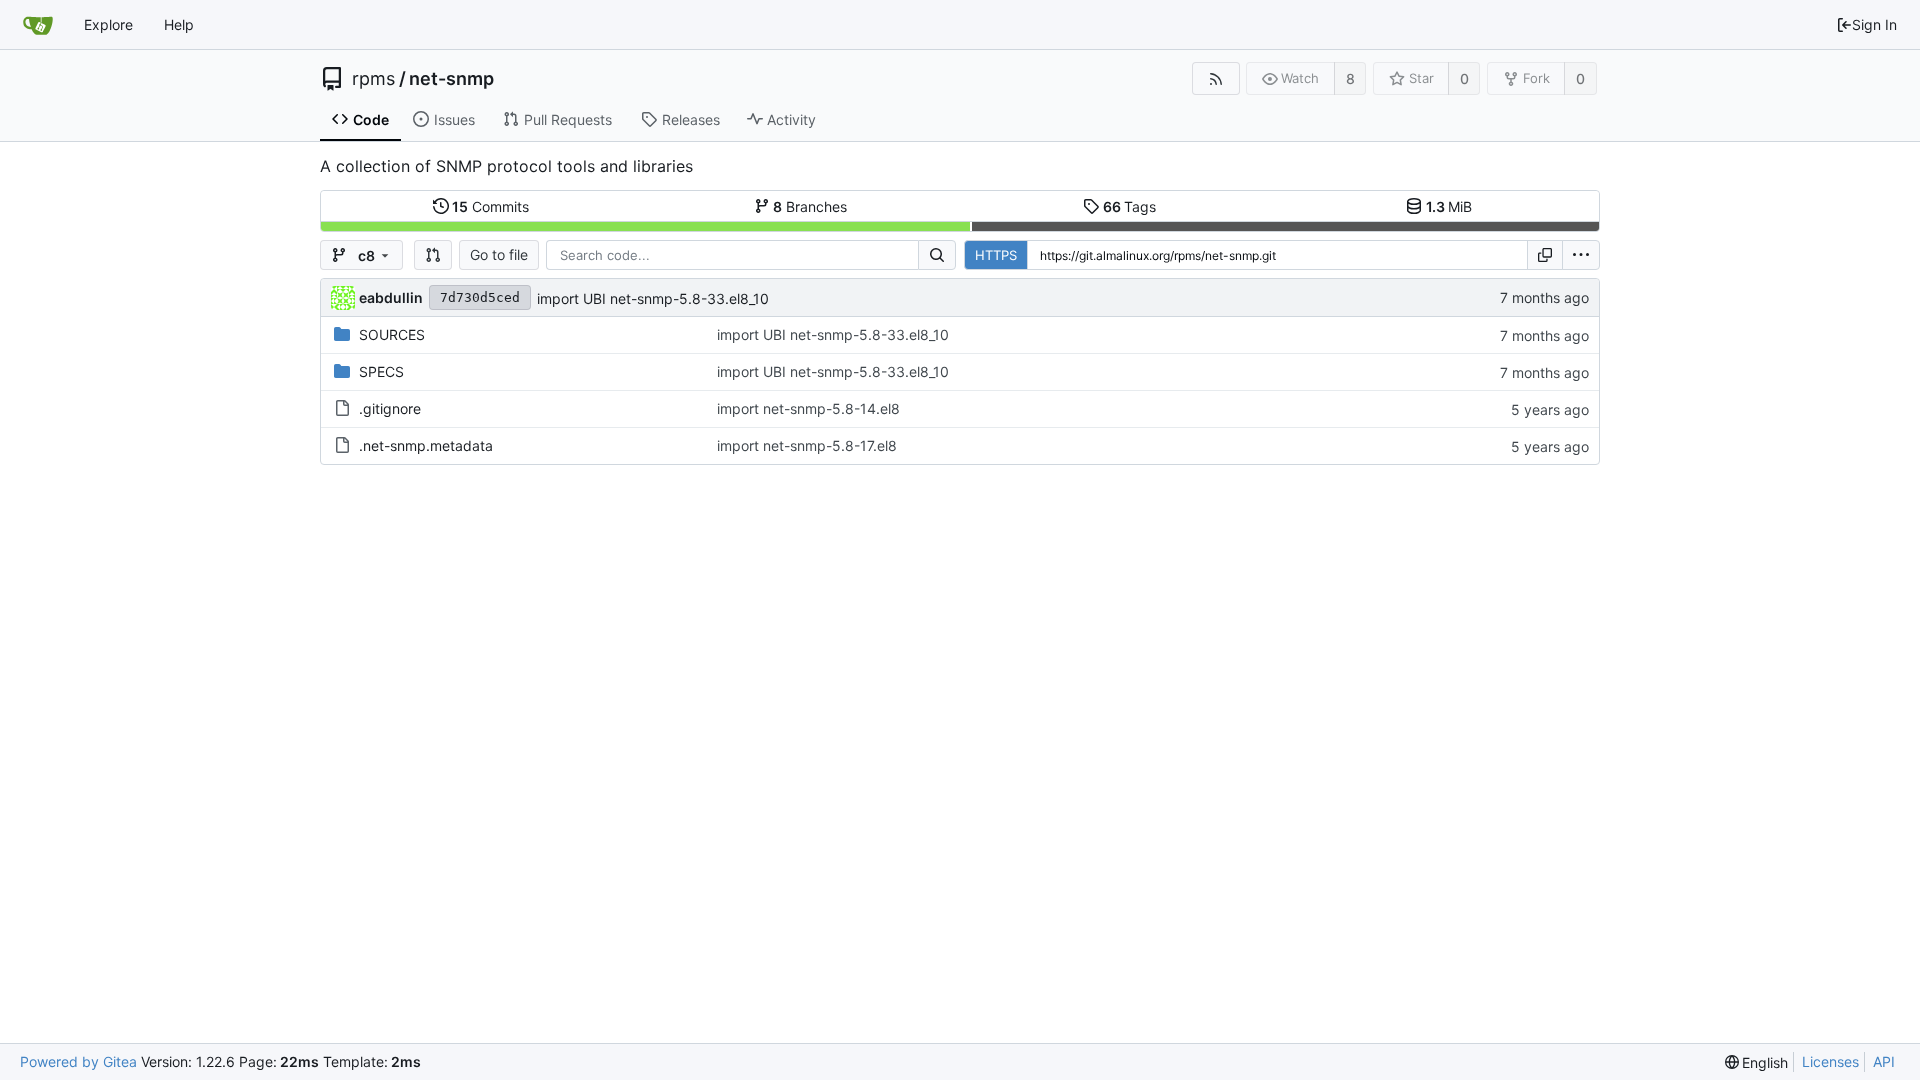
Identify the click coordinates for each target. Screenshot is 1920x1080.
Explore (108, 24)
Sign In (1874, 24)
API (1884, 1061)
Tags (1130, 206)
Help (179, 24)
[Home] (38, 25)
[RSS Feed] (1215, 78)
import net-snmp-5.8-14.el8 (808, 408)
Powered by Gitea (78, 1061)
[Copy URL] (1545, 255)
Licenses (1830, 1061)
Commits (490, 206)
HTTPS (996, 255)
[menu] (1581, 255)
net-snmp (451, 79)
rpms (373, 79)
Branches (810, 206)
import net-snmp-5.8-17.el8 (807, 445)
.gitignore (390, 408)
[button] (433, 255)
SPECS (381, 371)
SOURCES (392, 334)
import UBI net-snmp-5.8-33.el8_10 (653, 298)
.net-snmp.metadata (426, 445)
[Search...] (937, 255)
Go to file (499, 254)
